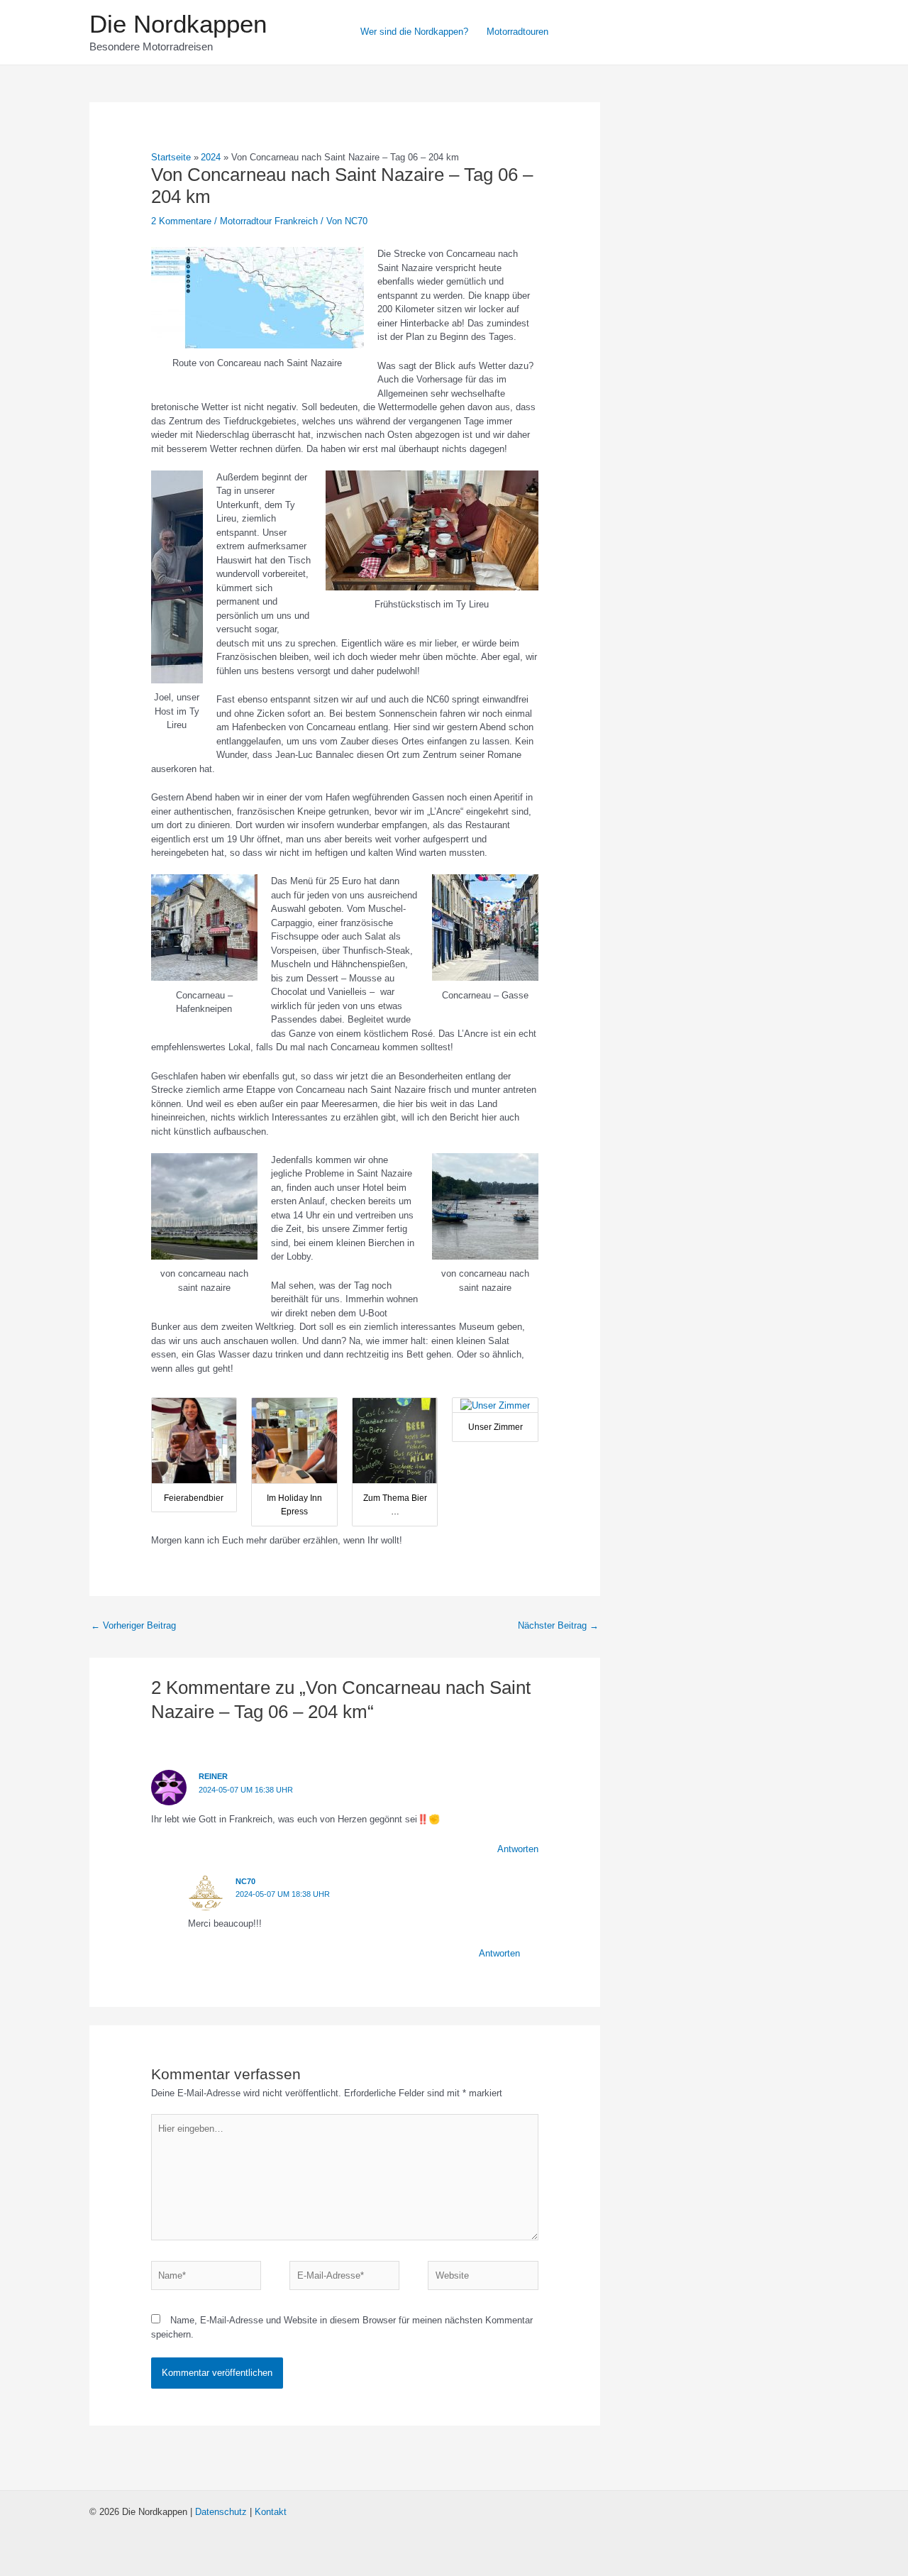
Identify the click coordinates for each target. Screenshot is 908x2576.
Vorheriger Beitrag (133, 1625)
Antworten (518, 1849)
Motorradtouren (517, 32)
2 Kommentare (181, 221)
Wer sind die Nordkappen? (414, 32)
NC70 (245, 1881)
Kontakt (271, 2512)
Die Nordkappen (178, 24)
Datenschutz (221, 2512)
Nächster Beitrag (558, 1625)
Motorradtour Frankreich (269, 221)
